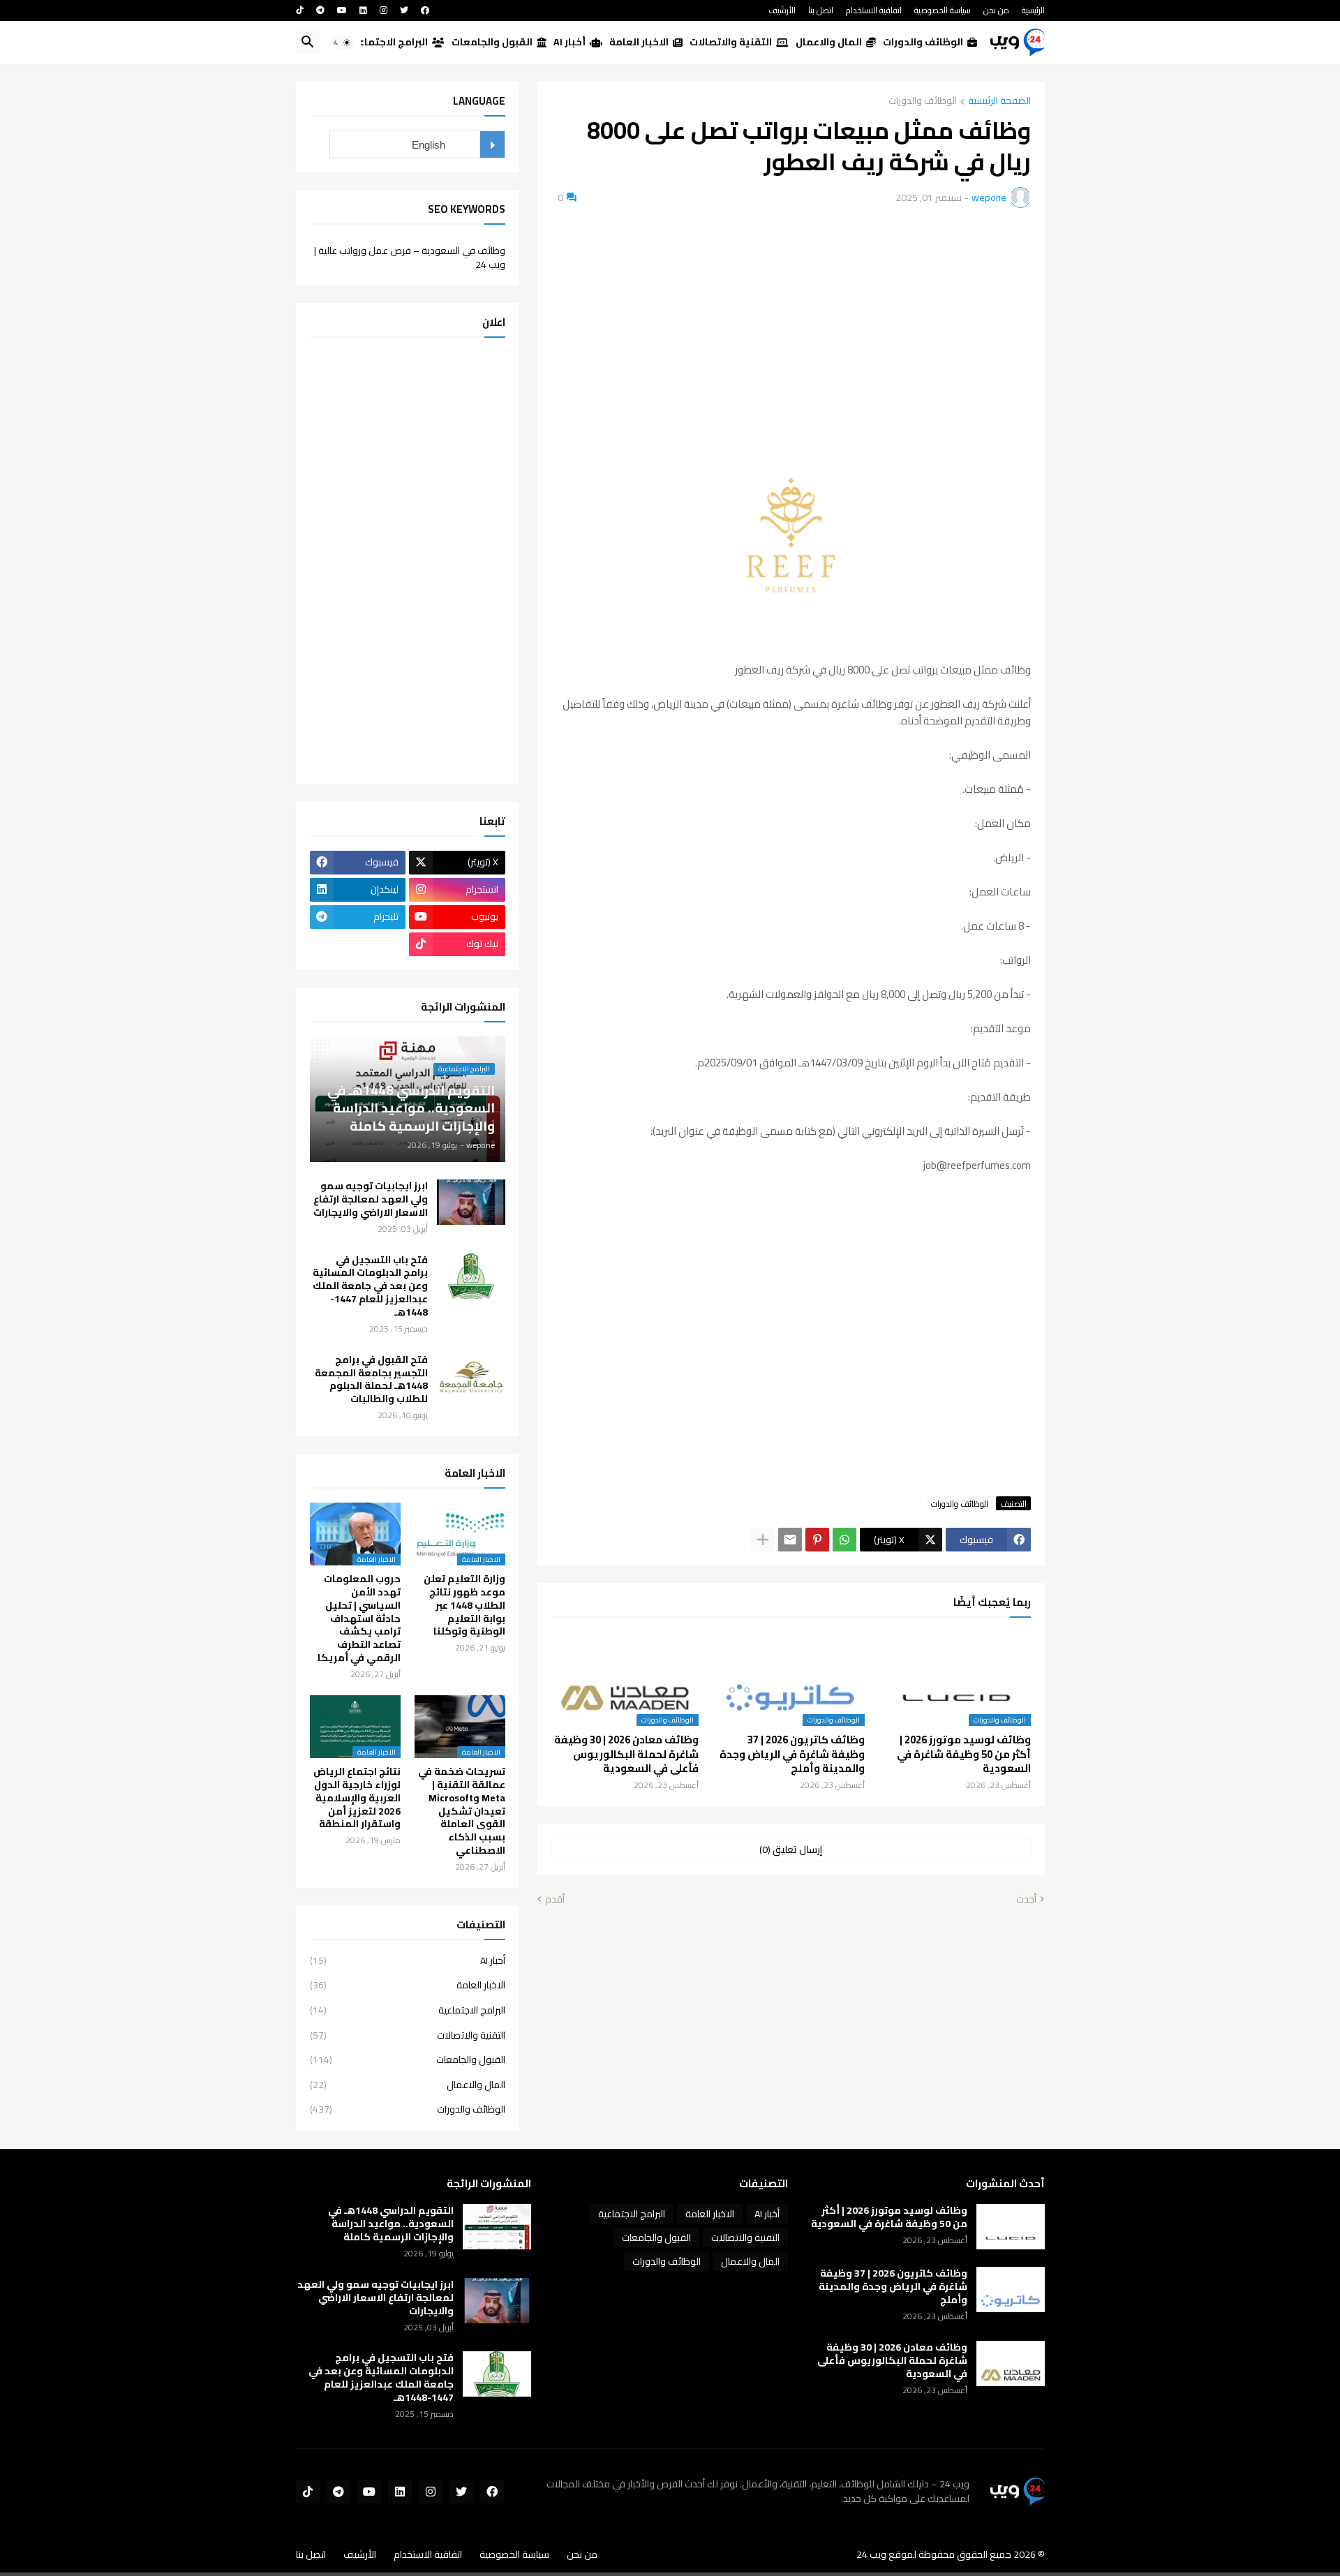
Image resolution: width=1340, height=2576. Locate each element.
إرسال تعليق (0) (791, 1849)
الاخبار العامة (641, 42)
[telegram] (320, 10)
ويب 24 (871, 2554)
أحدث (1026, 1900)
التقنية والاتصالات (733, 42)
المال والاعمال (831, 42)
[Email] (790, 1540)
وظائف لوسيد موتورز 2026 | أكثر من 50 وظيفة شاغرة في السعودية (964, 1754)
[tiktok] (300, 10)
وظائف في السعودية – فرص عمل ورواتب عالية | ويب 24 (410, 256)
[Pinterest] (817, 1540)
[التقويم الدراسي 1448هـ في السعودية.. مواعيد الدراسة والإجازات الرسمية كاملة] (497, 2227)
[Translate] (492, 144)
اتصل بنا (821, 10)
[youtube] (342, 10)
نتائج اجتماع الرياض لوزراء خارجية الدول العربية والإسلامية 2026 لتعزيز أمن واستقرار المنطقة (357, 1798)
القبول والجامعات (494, 42)
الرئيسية (1033, 10)
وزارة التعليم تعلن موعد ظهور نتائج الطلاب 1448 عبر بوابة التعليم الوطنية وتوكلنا (464, 1606)
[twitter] (404, 10)
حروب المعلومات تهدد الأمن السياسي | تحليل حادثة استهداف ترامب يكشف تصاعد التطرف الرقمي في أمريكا (359, 1618)
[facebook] (425, 10)
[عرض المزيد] (763, 1540)
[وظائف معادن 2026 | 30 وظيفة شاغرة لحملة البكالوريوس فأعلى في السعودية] (1011, 2363)
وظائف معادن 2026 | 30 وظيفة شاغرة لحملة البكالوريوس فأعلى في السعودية (626, 1754)
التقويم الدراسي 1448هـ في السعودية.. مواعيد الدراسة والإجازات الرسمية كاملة (391, 2224)
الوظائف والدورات (925, 42)
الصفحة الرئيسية (999, 102)
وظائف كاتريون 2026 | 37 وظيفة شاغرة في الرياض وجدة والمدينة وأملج (792, 1754)
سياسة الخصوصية (943, 10)
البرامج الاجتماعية (390, 42)
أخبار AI (572, 42)
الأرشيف (782, 10)
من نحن (996, 10)
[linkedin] (363, 10)
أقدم (555, 1900)
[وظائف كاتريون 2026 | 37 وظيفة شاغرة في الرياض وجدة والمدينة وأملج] (1011, 2290)
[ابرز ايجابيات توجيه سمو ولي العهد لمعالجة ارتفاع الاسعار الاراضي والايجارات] (471, 1202)
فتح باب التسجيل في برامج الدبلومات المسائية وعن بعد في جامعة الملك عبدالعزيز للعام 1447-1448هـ (370, 1287)
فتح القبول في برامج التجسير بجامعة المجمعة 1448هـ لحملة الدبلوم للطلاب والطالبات (371, 1380)
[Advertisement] (791, 323)
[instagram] (384, 10)
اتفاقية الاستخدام (874, 10)
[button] (342, 43)
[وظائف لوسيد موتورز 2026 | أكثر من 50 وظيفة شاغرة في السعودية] (1011, 2227)
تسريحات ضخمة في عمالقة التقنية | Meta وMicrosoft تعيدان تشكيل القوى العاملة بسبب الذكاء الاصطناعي (462, 1811)
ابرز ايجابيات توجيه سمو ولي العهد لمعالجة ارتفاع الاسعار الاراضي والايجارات (371, 1199)
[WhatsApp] (844, 1540)
